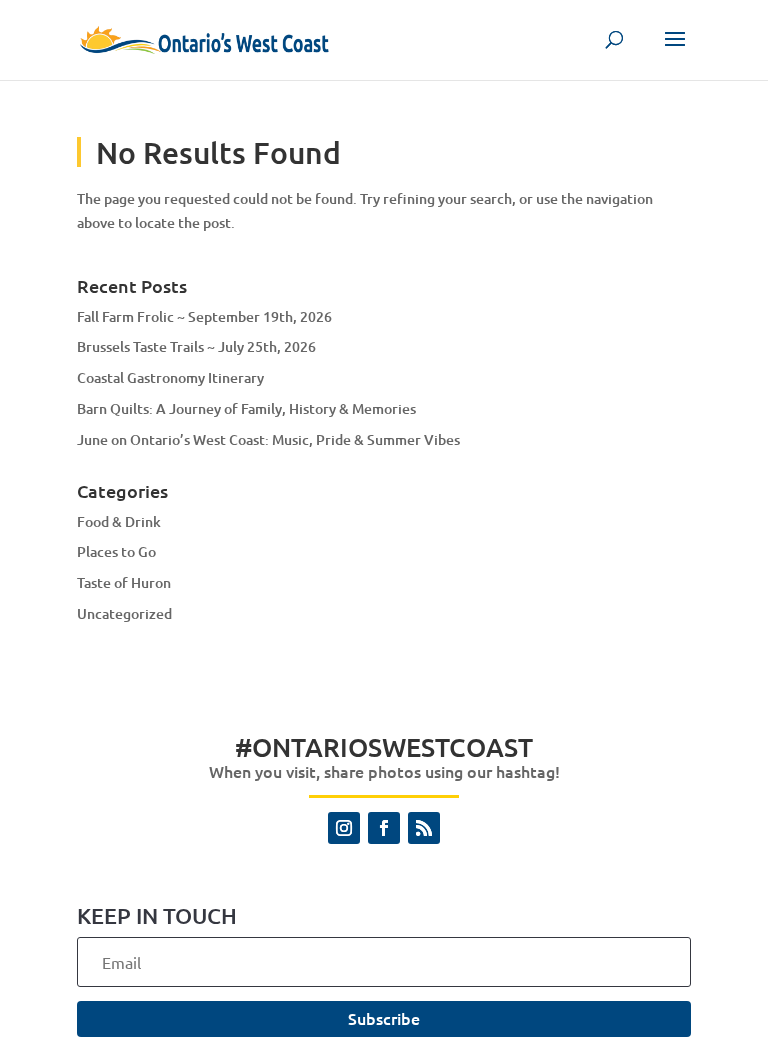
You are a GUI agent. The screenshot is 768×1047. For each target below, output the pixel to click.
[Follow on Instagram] (344, 828)
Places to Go (116, 551)
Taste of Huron (124, 582)
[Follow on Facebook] (384, 828)
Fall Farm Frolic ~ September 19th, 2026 (204, 316)
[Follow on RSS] (424, 828)
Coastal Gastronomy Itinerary (170, 377)
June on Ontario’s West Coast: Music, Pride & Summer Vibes (268, 439)
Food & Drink (119, 521)
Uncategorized (124, 613)
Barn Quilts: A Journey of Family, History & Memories (246, 408)
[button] (675, 52)
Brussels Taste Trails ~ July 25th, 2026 (196, 346)
